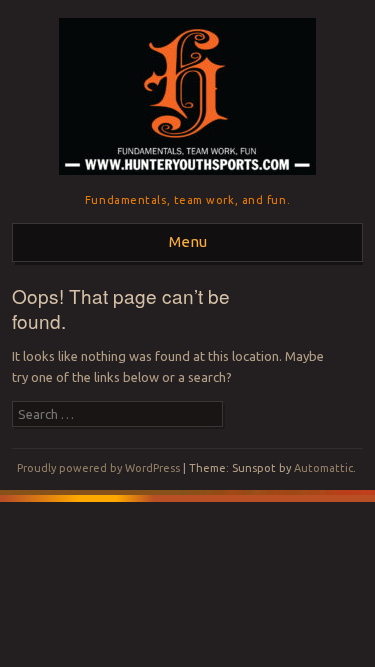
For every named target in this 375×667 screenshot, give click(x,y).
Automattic (323, 468)
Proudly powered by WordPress (98, 468)
